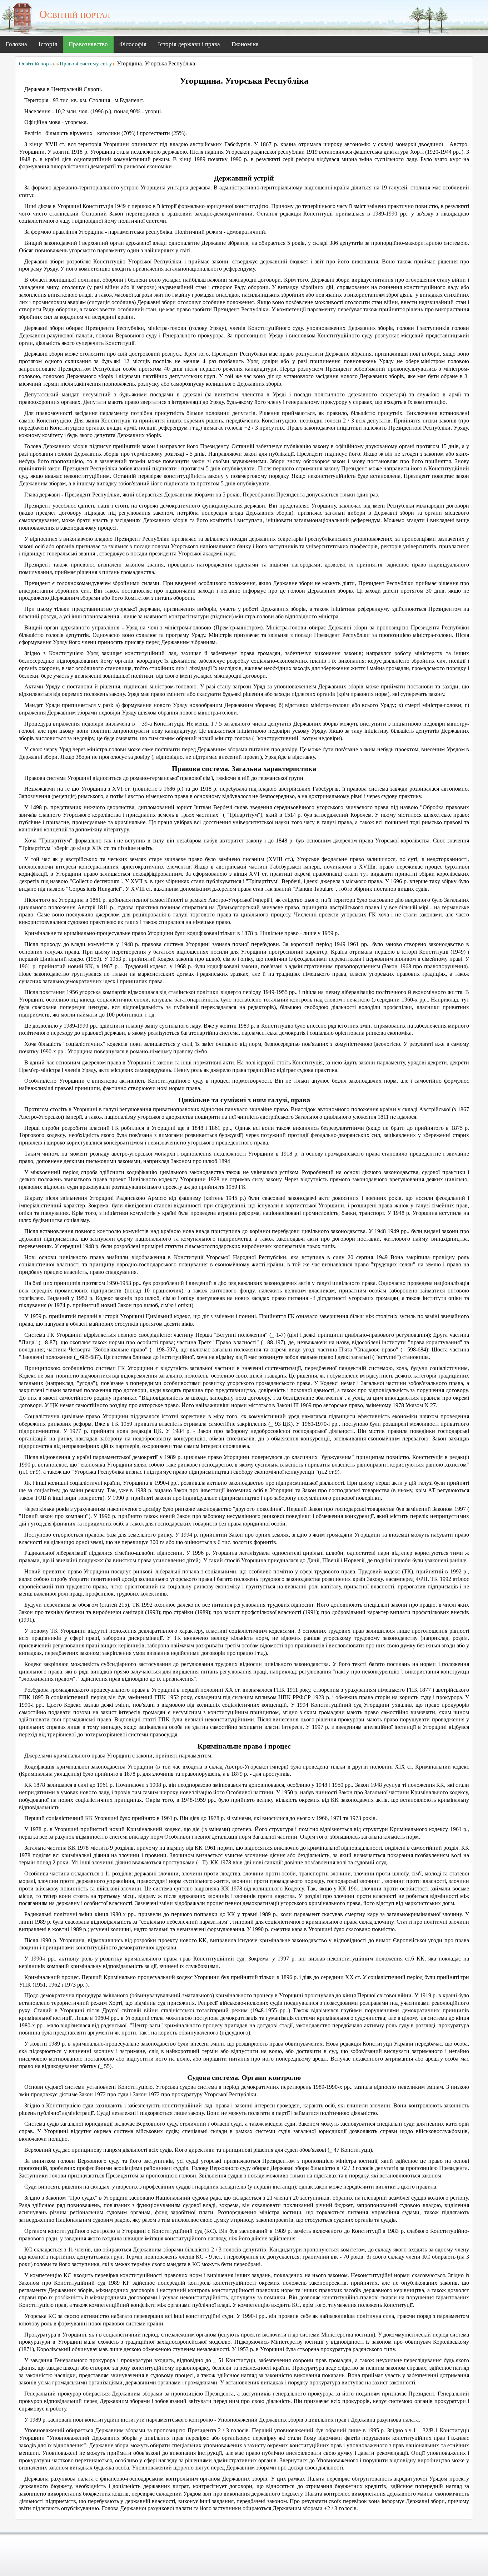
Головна (16, 44)
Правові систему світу (86, 64)
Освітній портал (38, 64)
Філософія (133, 44)
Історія (48, 44)
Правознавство (88, 44)
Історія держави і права (189, 44)
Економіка (245, 44)
